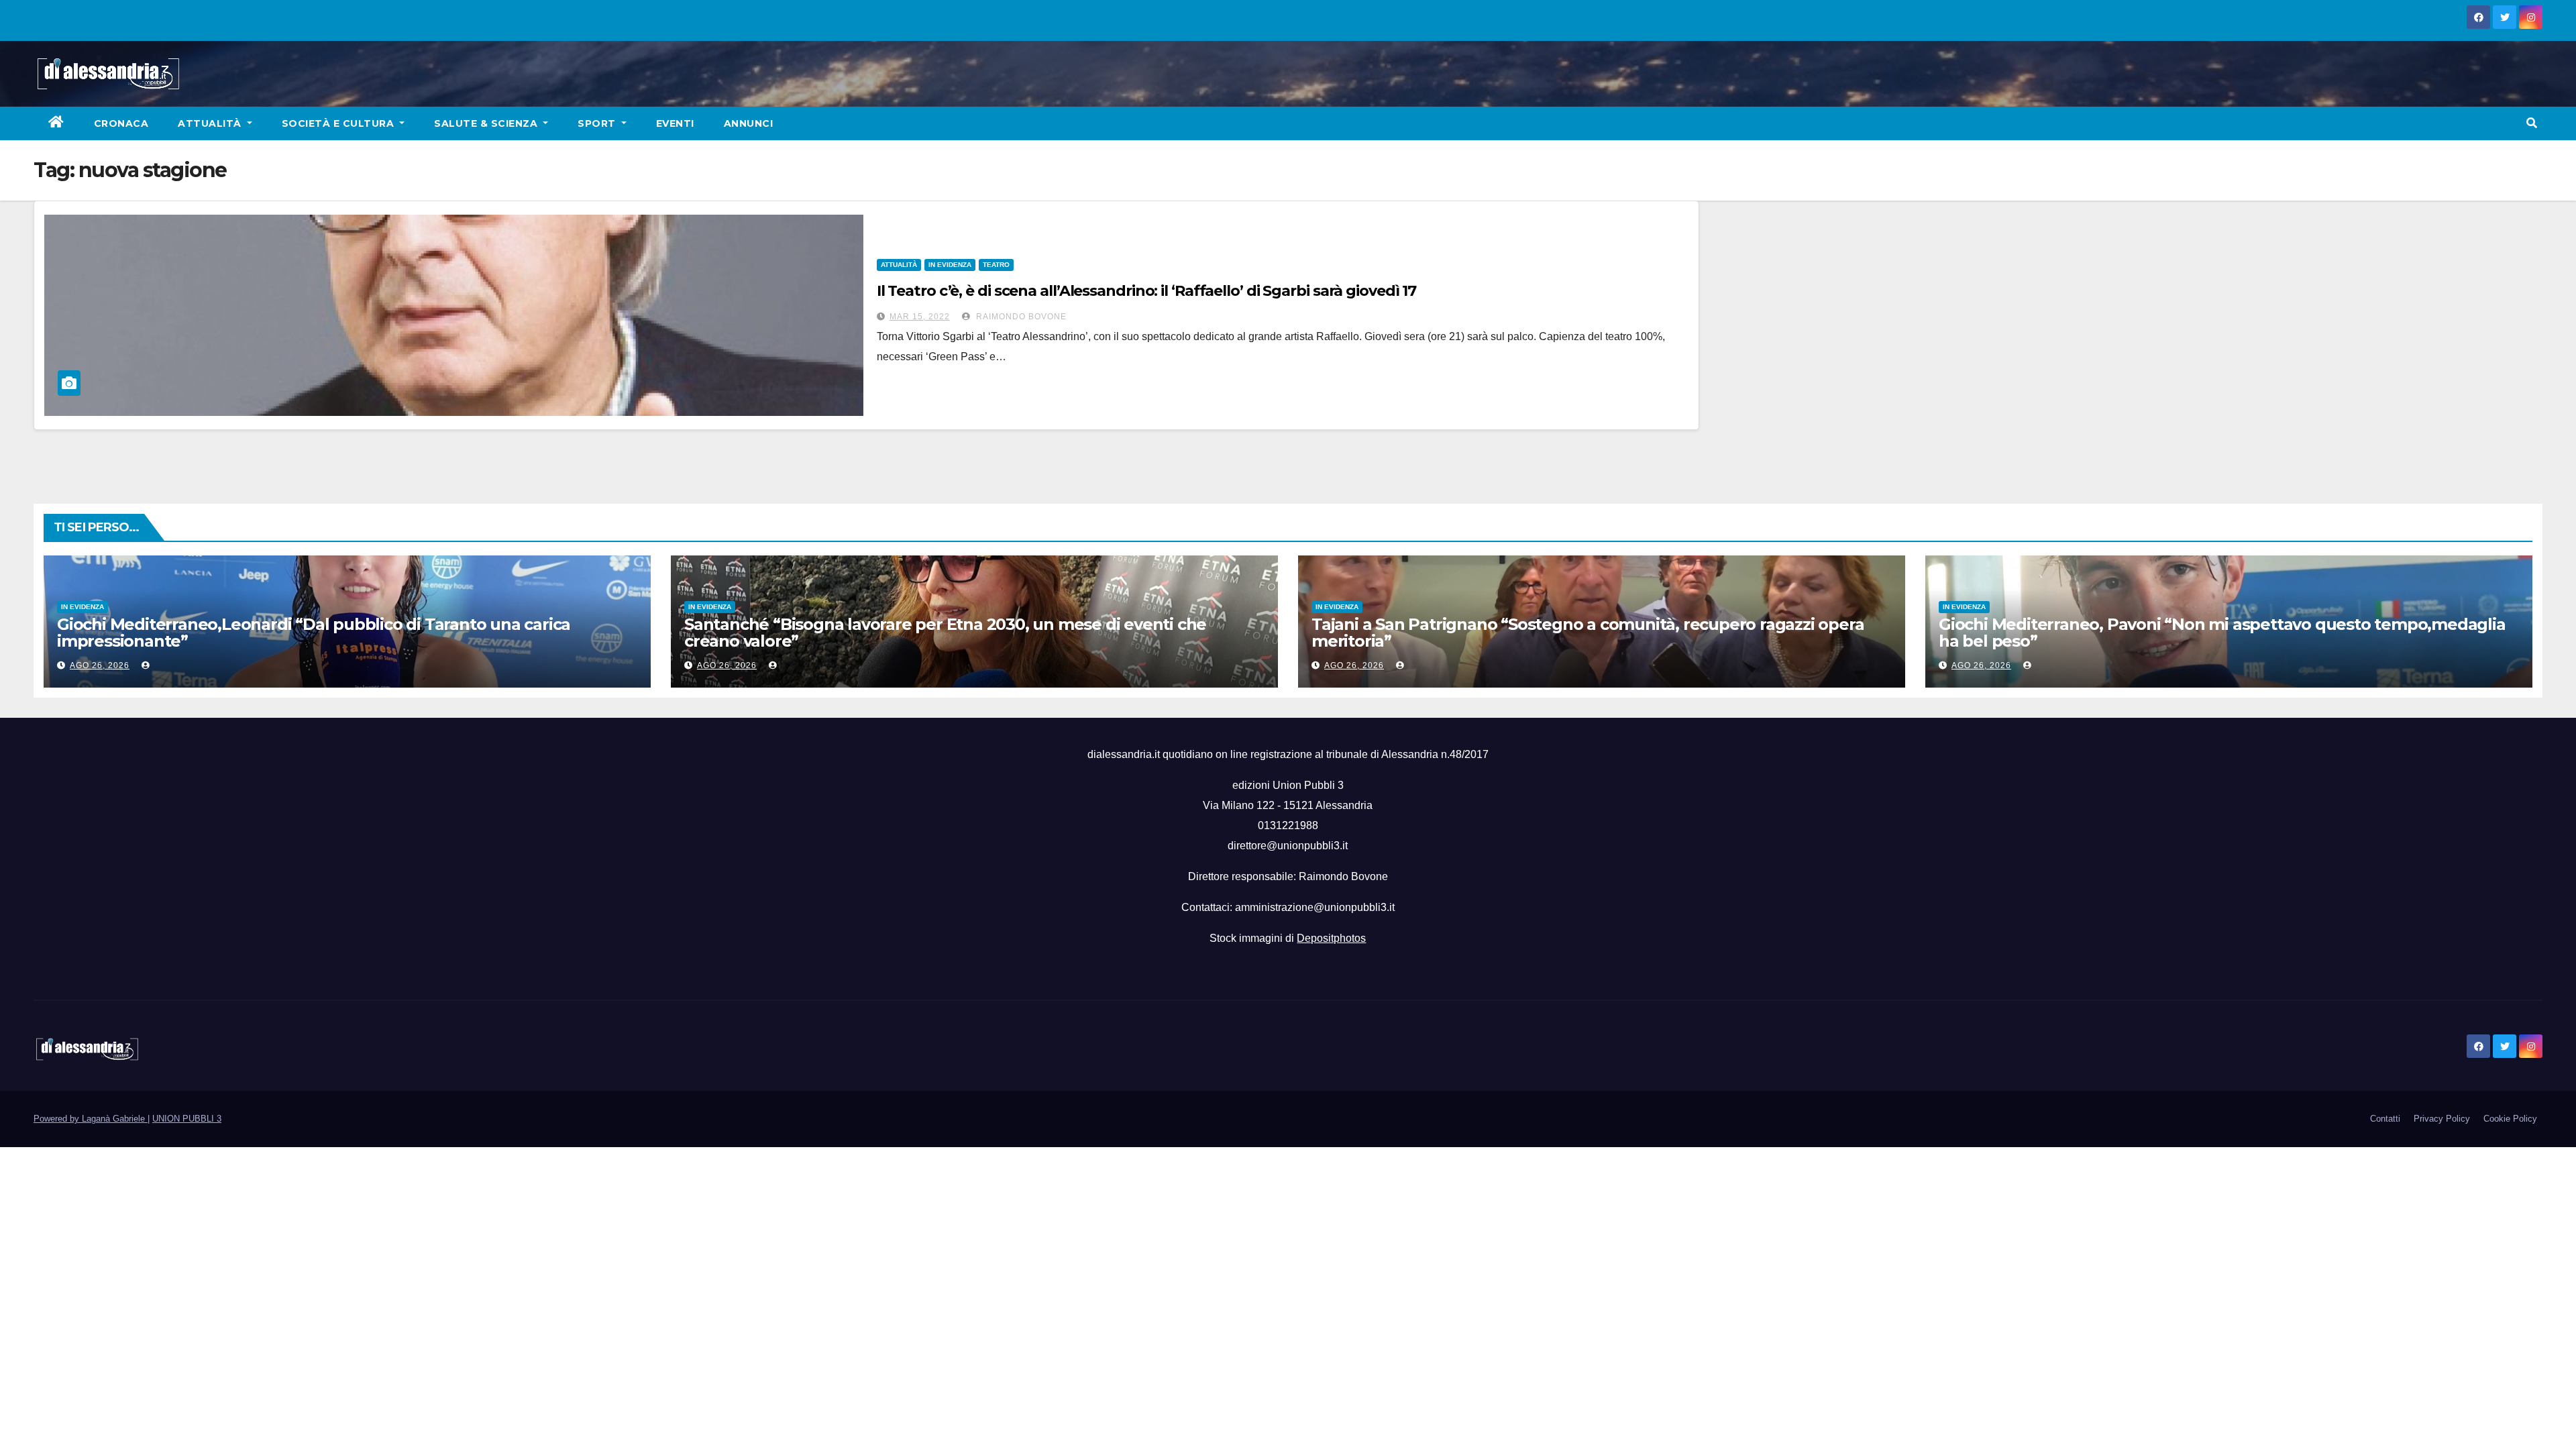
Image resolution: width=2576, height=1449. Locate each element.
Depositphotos (1331, 938)
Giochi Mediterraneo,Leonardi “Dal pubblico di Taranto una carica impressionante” (314, 633)
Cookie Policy (2510, 1119)
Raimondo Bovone (1020, 317)
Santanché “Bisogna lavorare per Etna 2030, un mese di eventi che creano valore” (945, 633)
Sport (598, 123)
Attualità (211, 123)
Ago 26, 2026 (100, 665)
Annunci (749, 123)
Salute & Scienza (487, 123)
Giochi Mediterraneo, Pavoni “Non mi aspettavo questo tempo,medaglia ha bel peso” (2222, 633)
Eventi (675, 123)
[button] (2532, 123)
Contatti (2385, 1119)
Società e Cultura (339, 123)
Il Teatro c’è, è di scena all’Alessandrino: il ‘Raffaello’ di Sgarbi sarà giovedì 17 (1147, 291)
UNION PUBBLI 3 (187, 1119)
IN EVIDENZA (950, 265)
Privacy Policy (2442, 1119)
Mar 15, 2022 (920, 317)
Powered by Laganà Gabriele (91, 1119)
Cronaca (121, 123)
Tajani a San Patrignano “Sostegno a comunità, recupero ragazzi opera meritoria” (1588, 633)
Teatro (996, 265)
